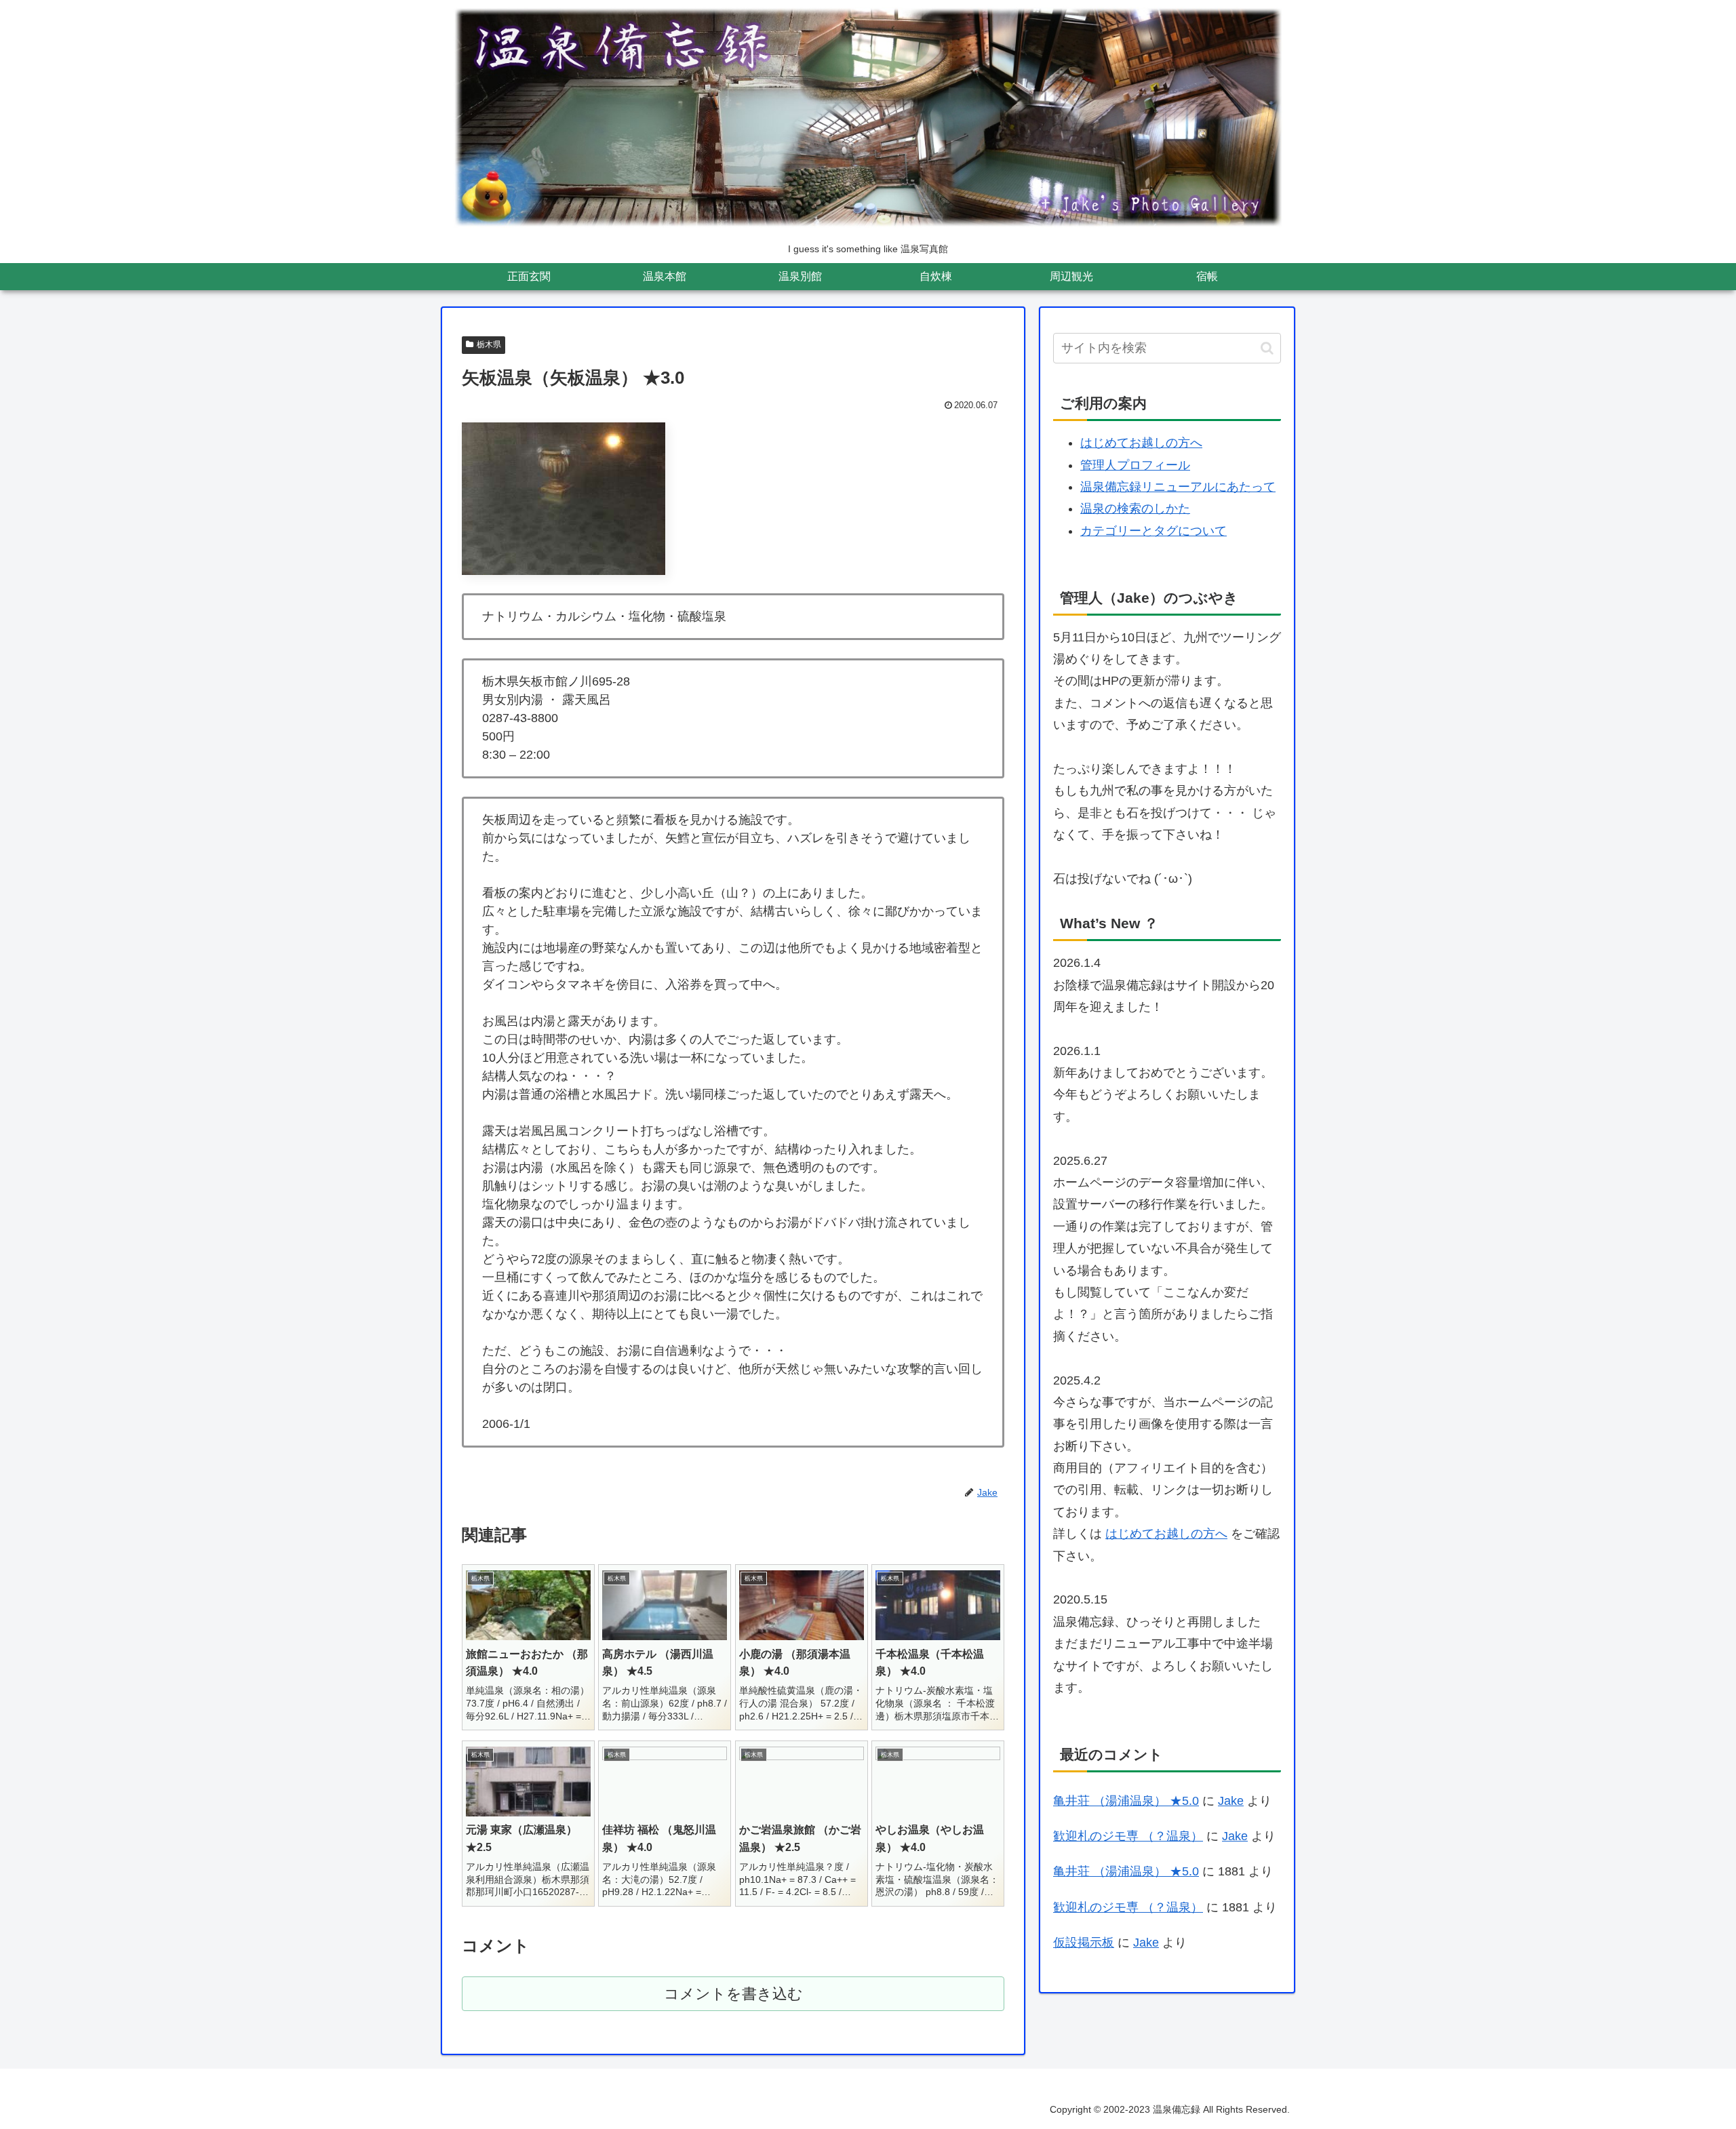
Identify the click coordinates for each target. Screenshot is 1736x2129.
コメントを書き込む (733, 1994)
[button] (1267, 348)
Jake (1231, 1801)
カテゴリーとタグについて (1153, 531)
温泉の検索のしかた (1135, 509)
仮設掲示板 (1084, 1943)
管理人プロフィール (1135, 465)
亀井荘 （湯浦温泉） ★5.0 (1126, 1801)
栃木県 (489, 344)
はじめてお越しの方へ (1141, 443)
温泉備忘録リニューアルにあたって (1178, 487)
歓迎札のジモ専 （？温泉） (1128, 1836)
